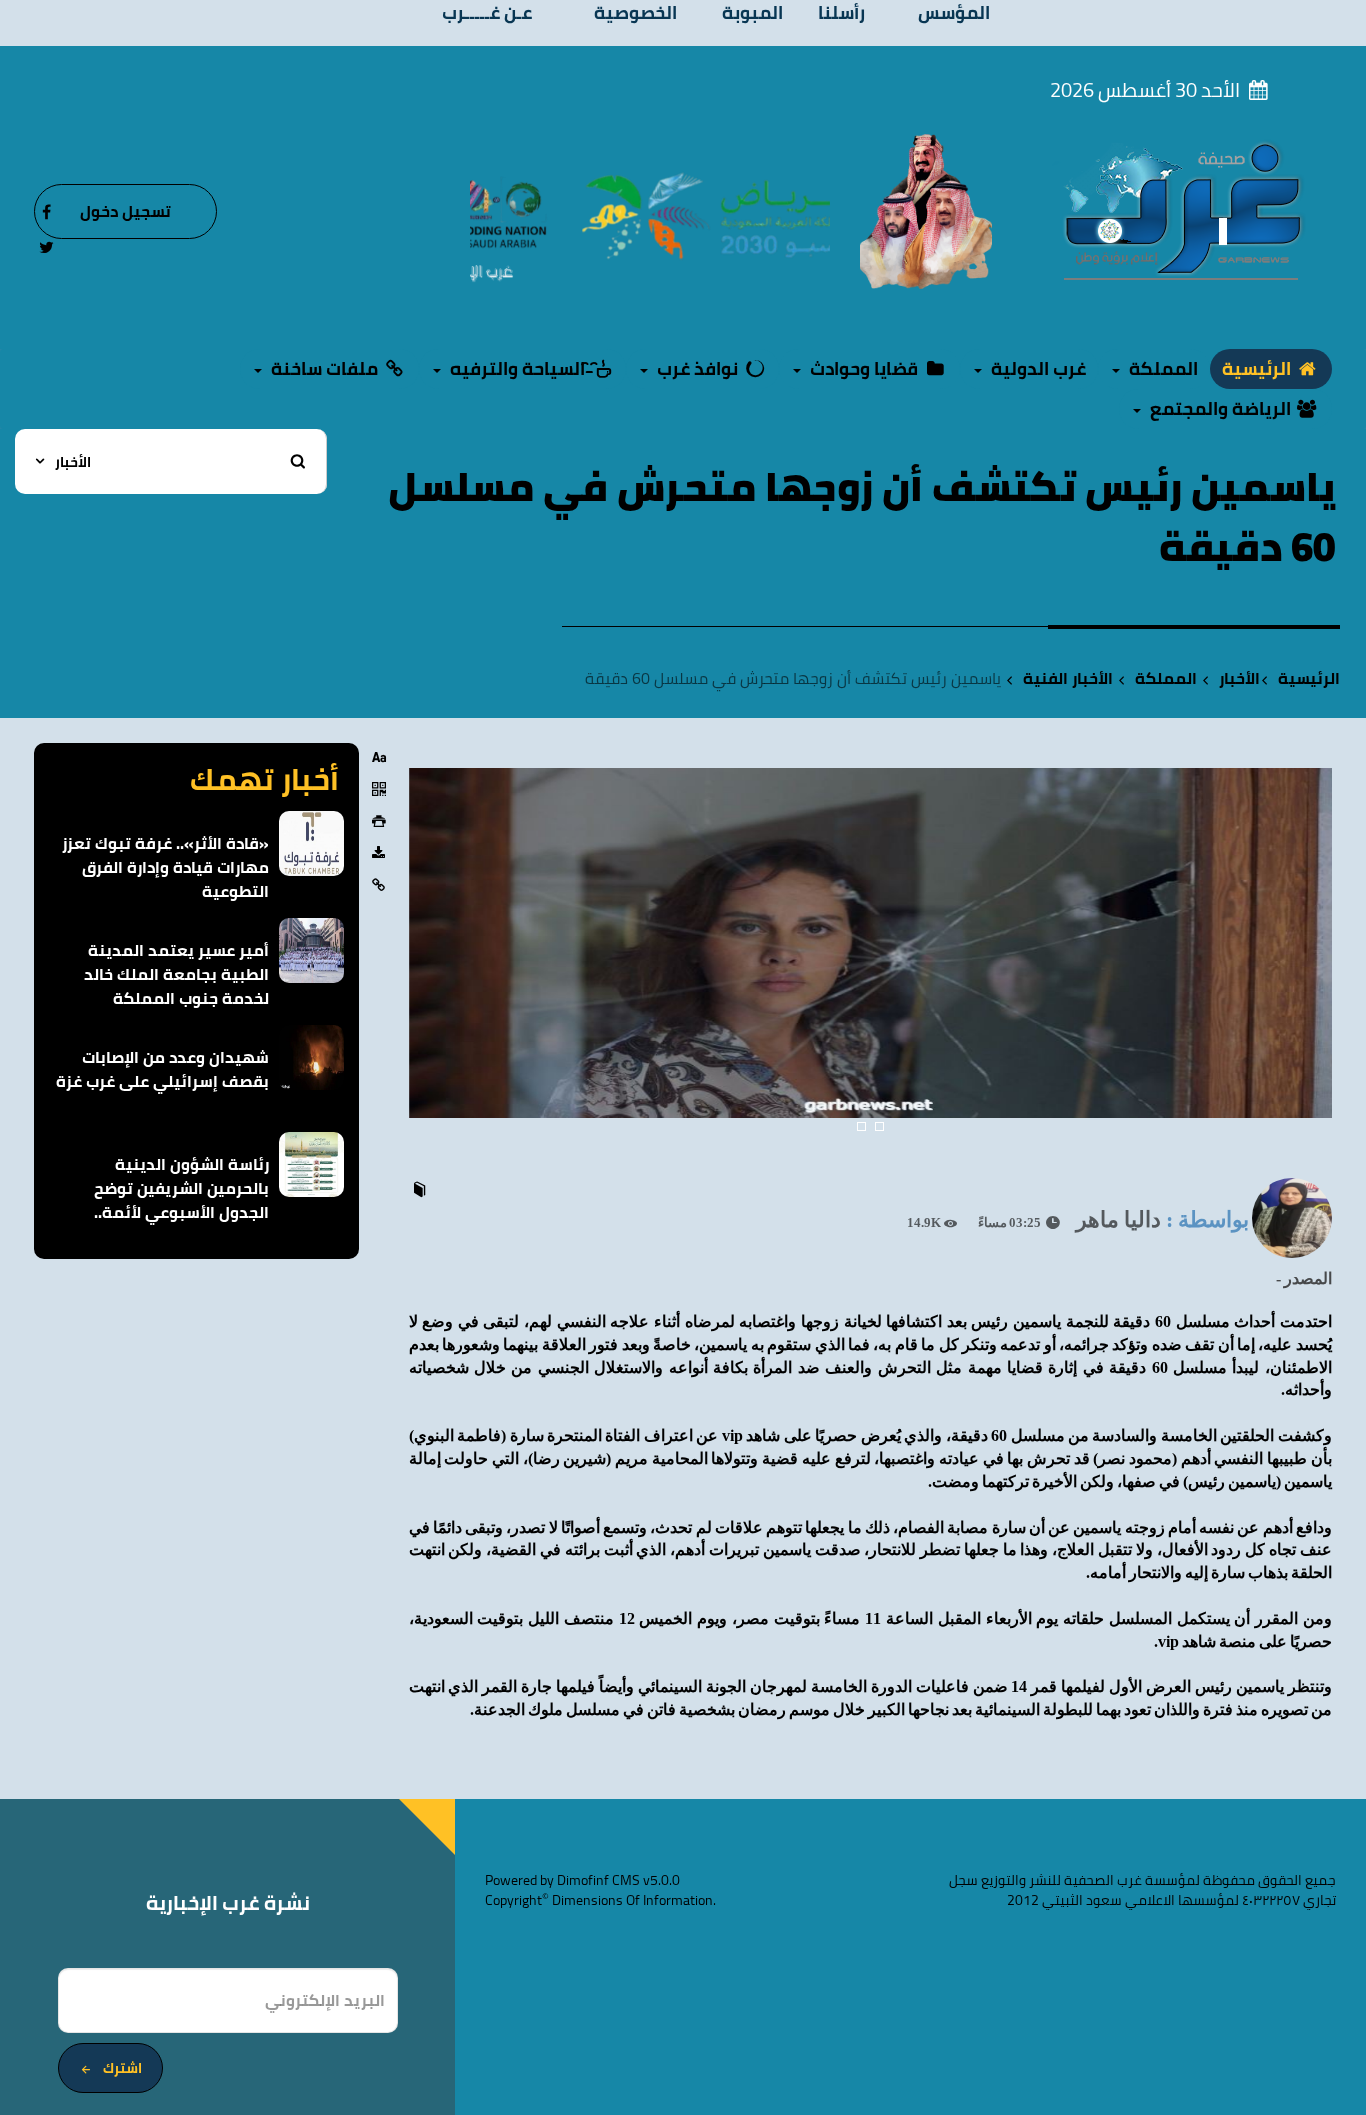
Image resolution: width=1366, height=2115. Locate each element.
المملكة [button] (1161, 368)
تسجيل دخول (125, 211)
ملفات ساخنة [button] (324, 368)
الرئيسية (1258, 368)
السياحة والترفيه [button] (517, 368)
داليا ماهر (1118, 1219)
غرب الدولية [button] (1036, 368)
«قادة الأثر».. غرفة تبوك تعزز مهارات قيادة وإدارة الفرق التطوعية (165, 867)
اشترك (122, 2068)
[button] (426, 970)
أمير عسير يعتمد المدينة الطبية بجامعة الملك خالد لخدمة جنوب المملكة (176, 974)
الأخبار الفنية (1068, 678)
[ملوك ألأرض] (926, 210)
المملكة (1166, 678)
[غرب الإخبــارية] (1182, 210)
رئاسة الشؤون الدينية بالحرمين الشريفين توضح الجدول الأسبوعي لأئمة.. (181, 1188)
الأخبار (1239, 678)
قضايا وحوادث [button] (864, 368)
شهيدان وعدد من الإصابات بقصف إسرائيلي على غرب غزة (162, 1069)
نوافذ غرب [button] (697, 368)
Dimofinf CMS (598, 1880)
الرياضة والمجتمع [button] (1220, 408)
